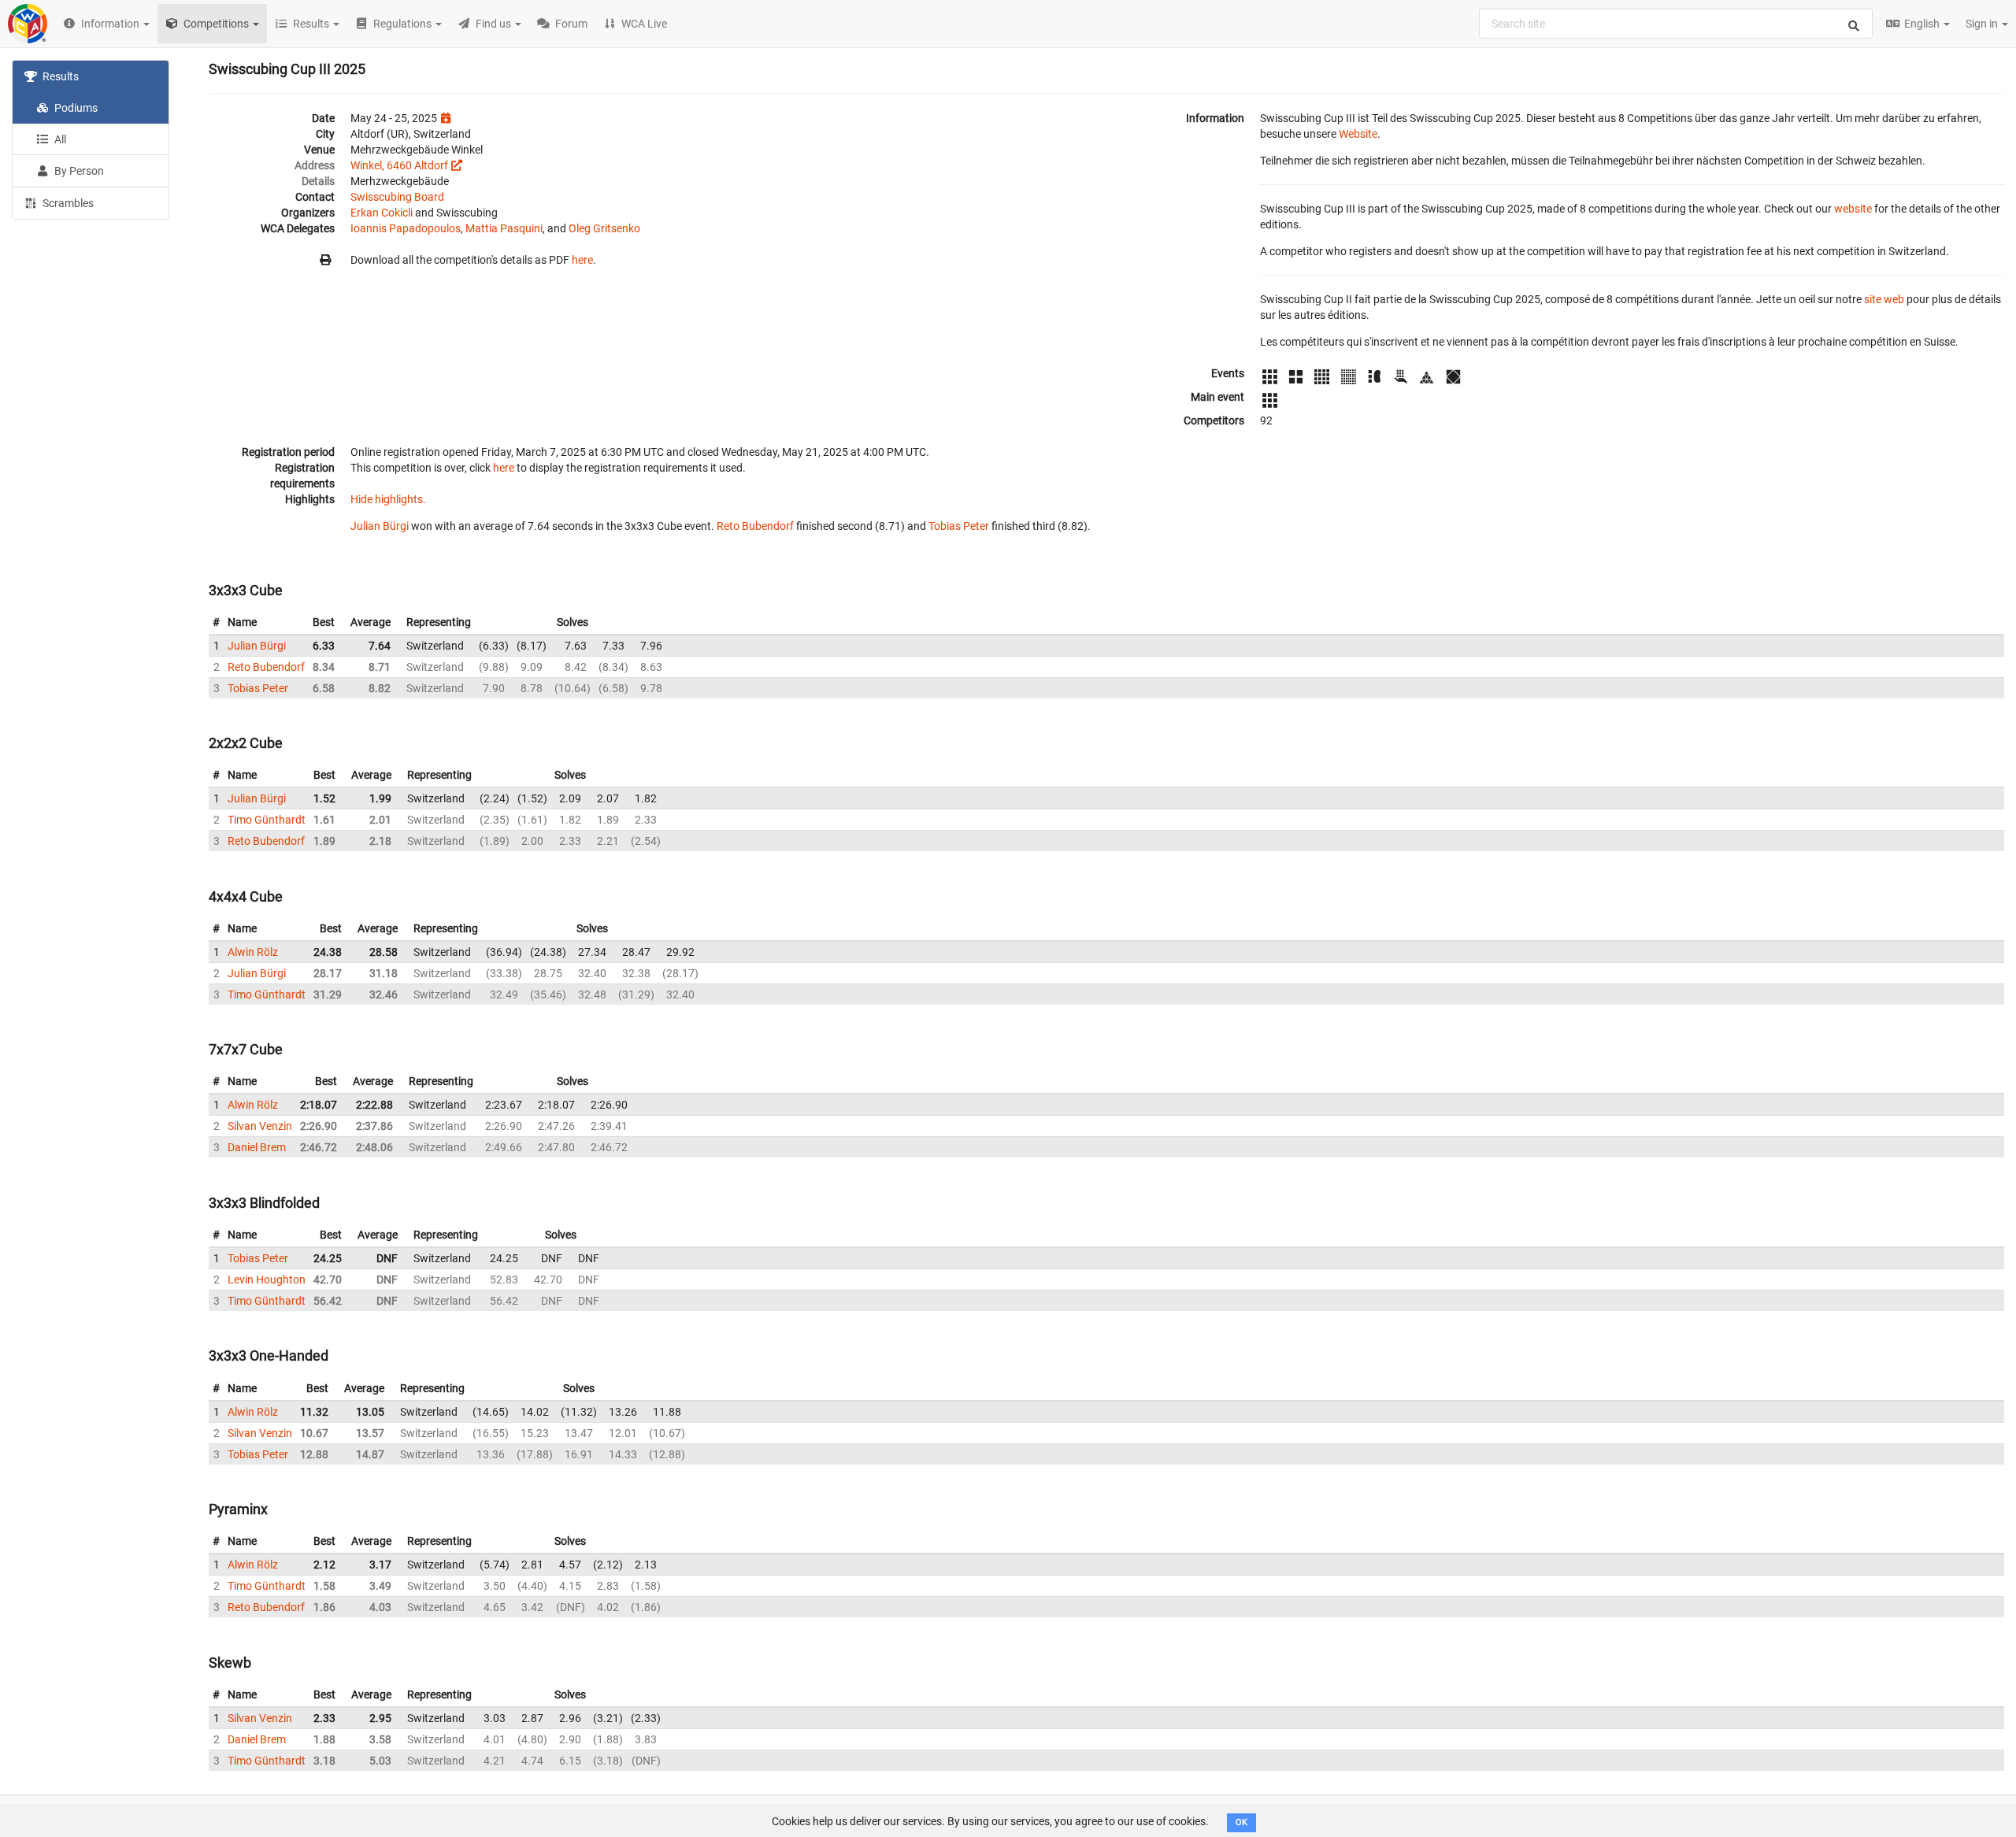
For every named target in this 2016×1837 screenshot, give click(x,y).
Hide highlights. (388, 499)
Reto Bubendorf (755, 526)
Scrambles (67, 203)
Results (59, 76)
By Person (78, 171)
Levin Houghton (267, 1280)
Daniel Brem (257, 1147)
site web (1884, 299)
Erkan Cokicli (382, 213)
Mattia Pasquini (504, 228)
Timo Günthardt (267, 820)
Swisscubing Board (397, 197)
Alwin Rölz (253, 952)
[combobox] (1676, 24)
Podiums (75, 108)
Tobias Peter (959, 526)
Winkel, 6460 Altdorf (399, 165)
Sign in (1983, 24)
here (582, 260)
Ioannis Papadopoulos (406, 228)
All (59, 139)
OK (1241, 1822)
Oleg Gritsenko (604, 228)
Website (1358, 134)
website (1853, 209)
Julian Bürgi (380, 526)
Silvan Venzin (260, 1126)
